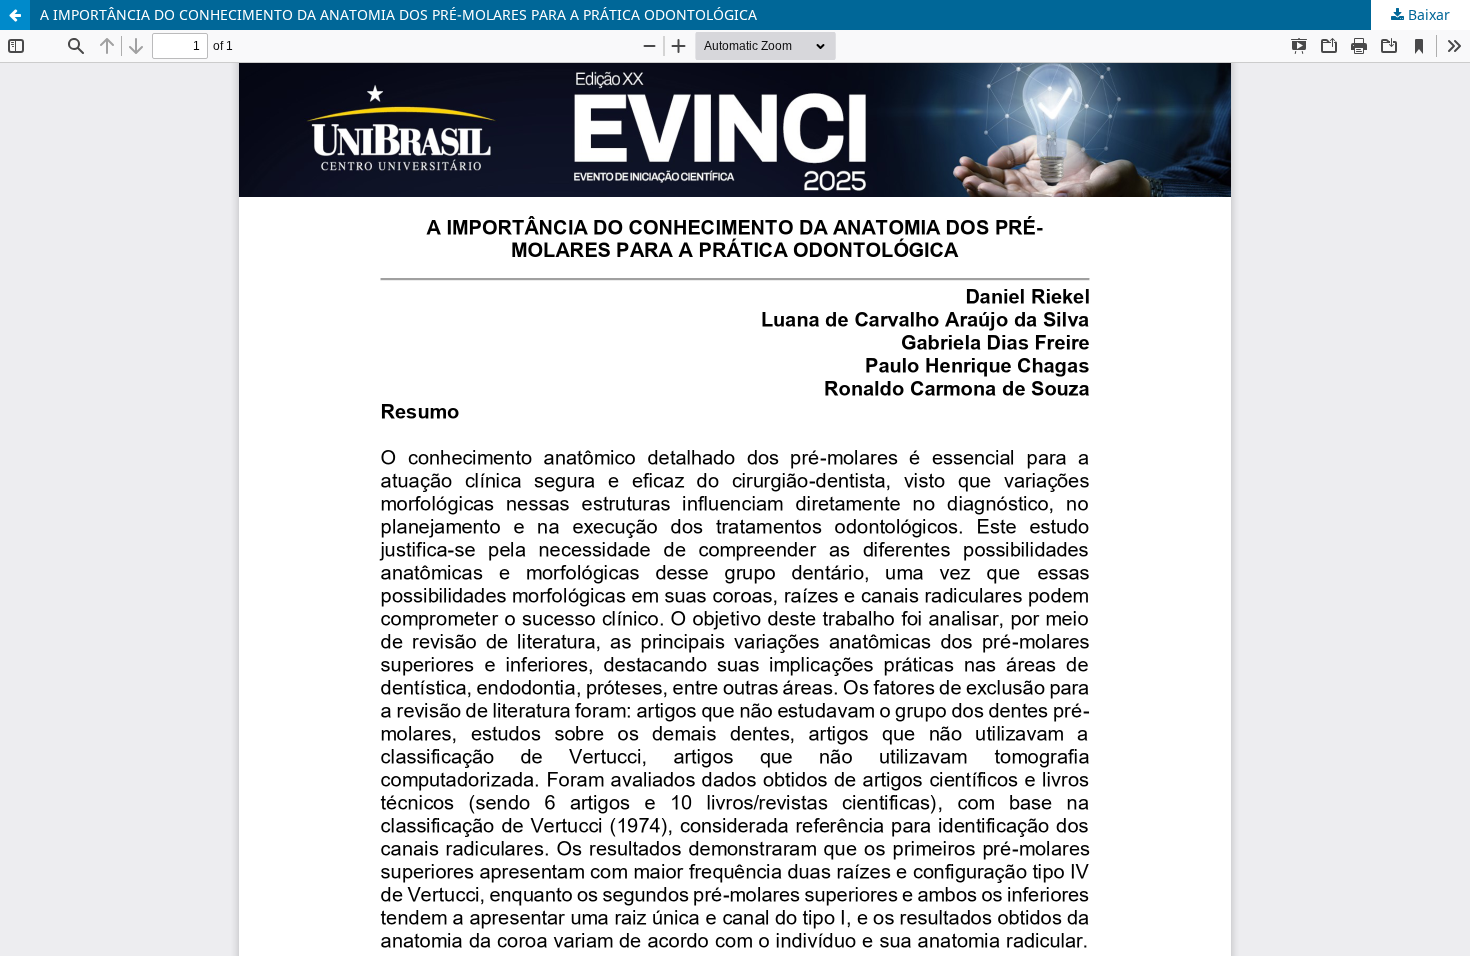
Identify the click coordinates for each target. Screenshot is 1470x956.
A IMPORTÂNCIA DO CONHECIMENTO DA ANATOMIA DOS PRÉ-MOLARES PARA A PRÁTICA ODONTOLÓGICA (398, 14)
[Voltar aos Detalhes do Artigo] (15, 15)
